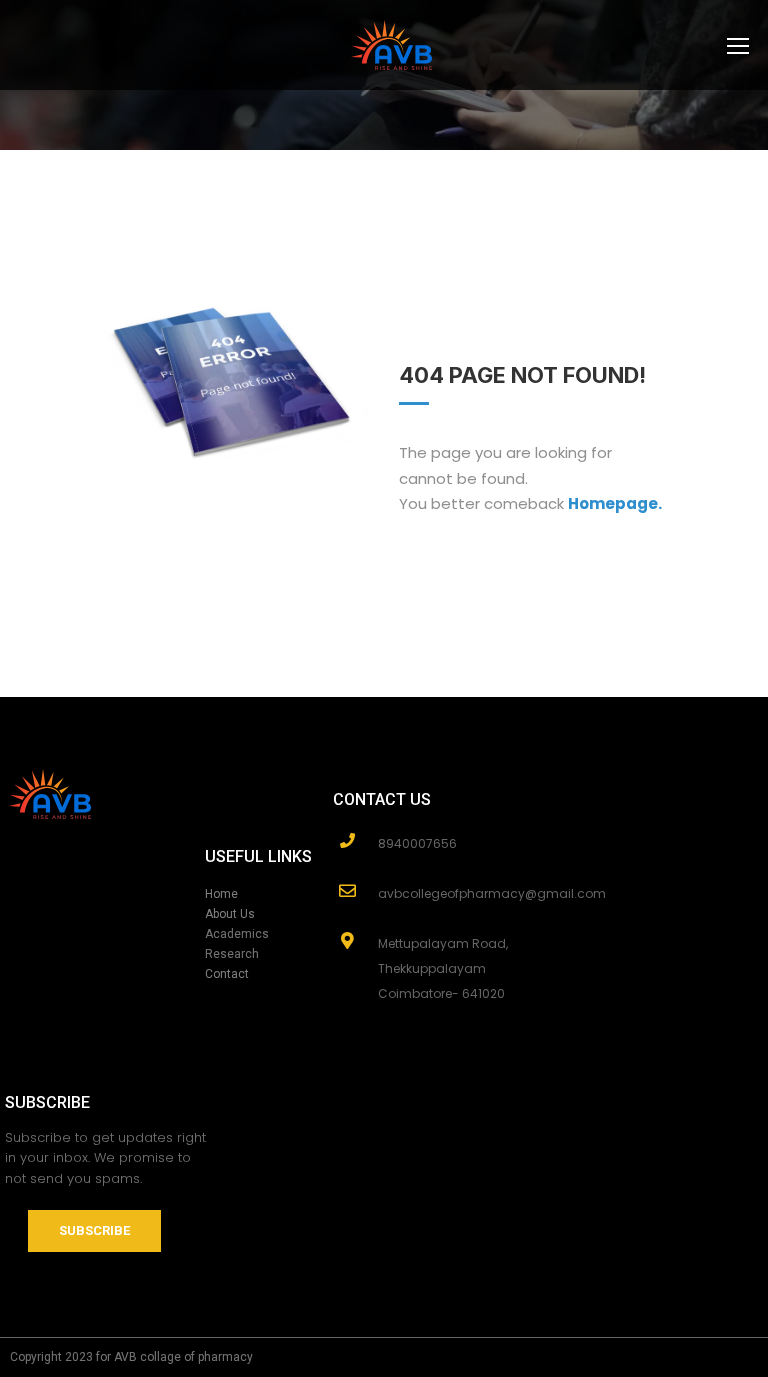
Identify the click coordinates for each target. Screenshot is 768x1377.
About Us (230, 914)
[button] (94, 1231)
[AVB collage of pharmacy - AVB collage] (392, 55)
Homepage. (615, 503)
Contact (227, 974)
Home (221, 894)
